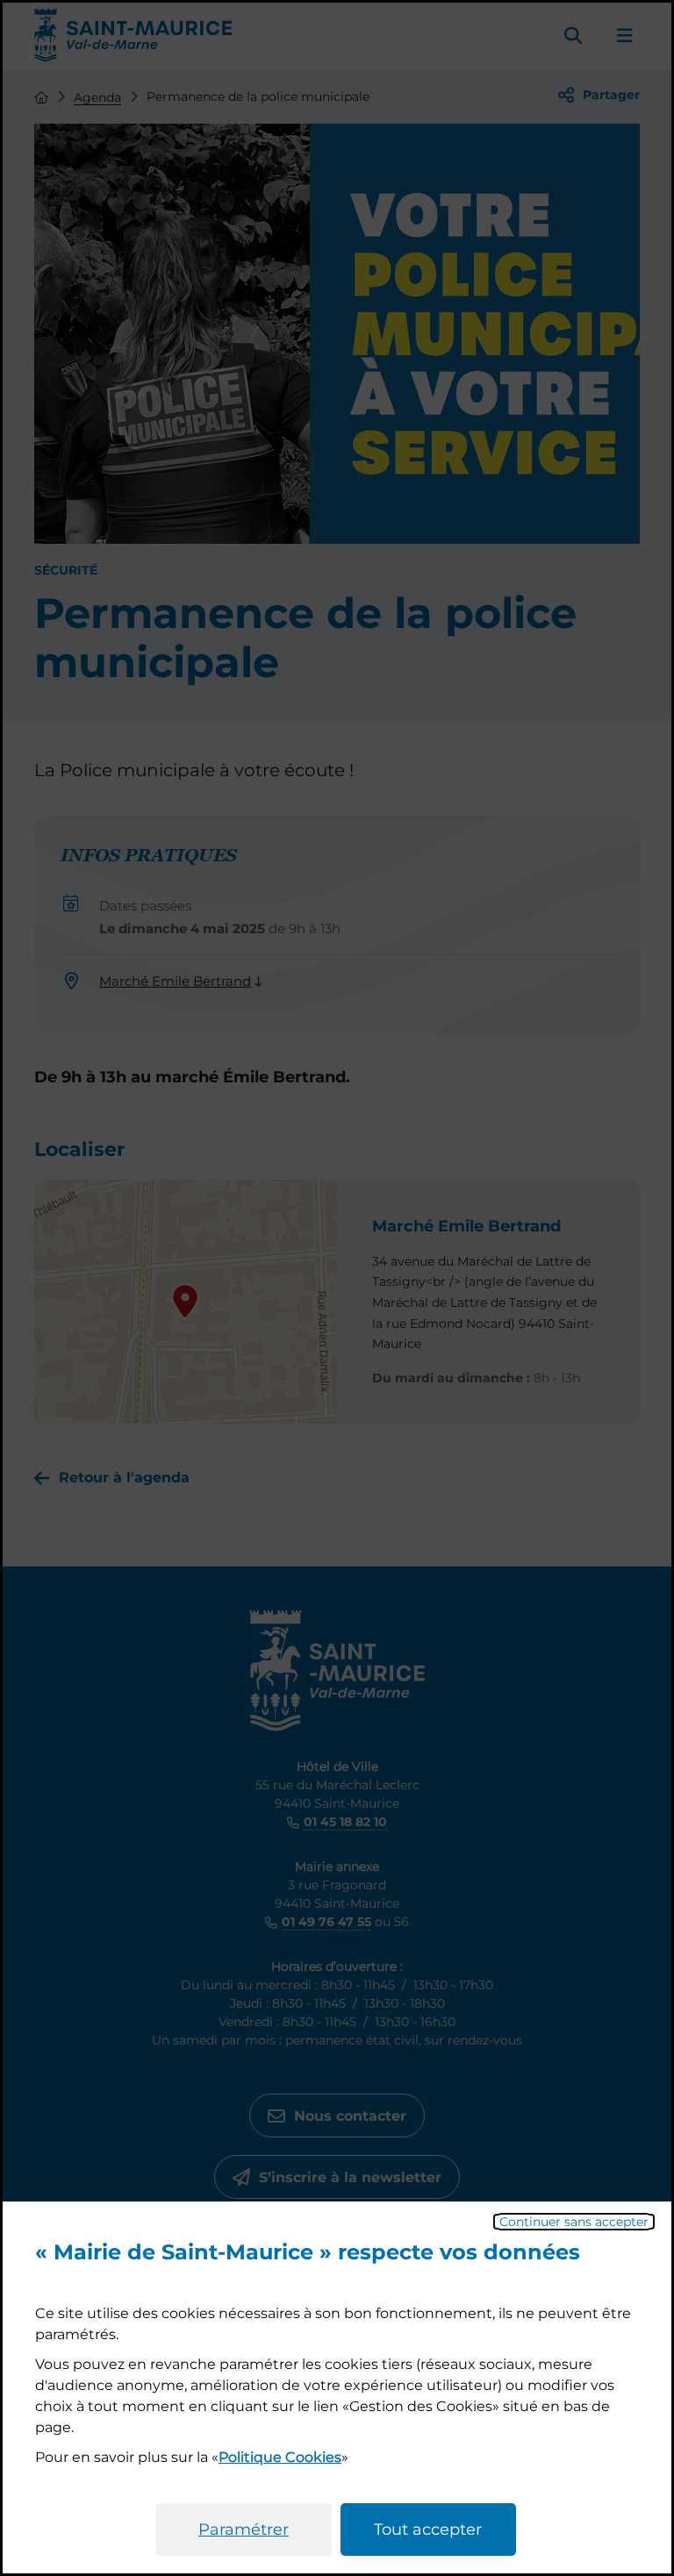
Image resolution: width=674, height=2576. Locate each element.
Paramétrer (244, 2530)
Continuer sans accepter (574, 2222)
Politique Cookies (280, 2457)
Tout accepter (428, 2530)
